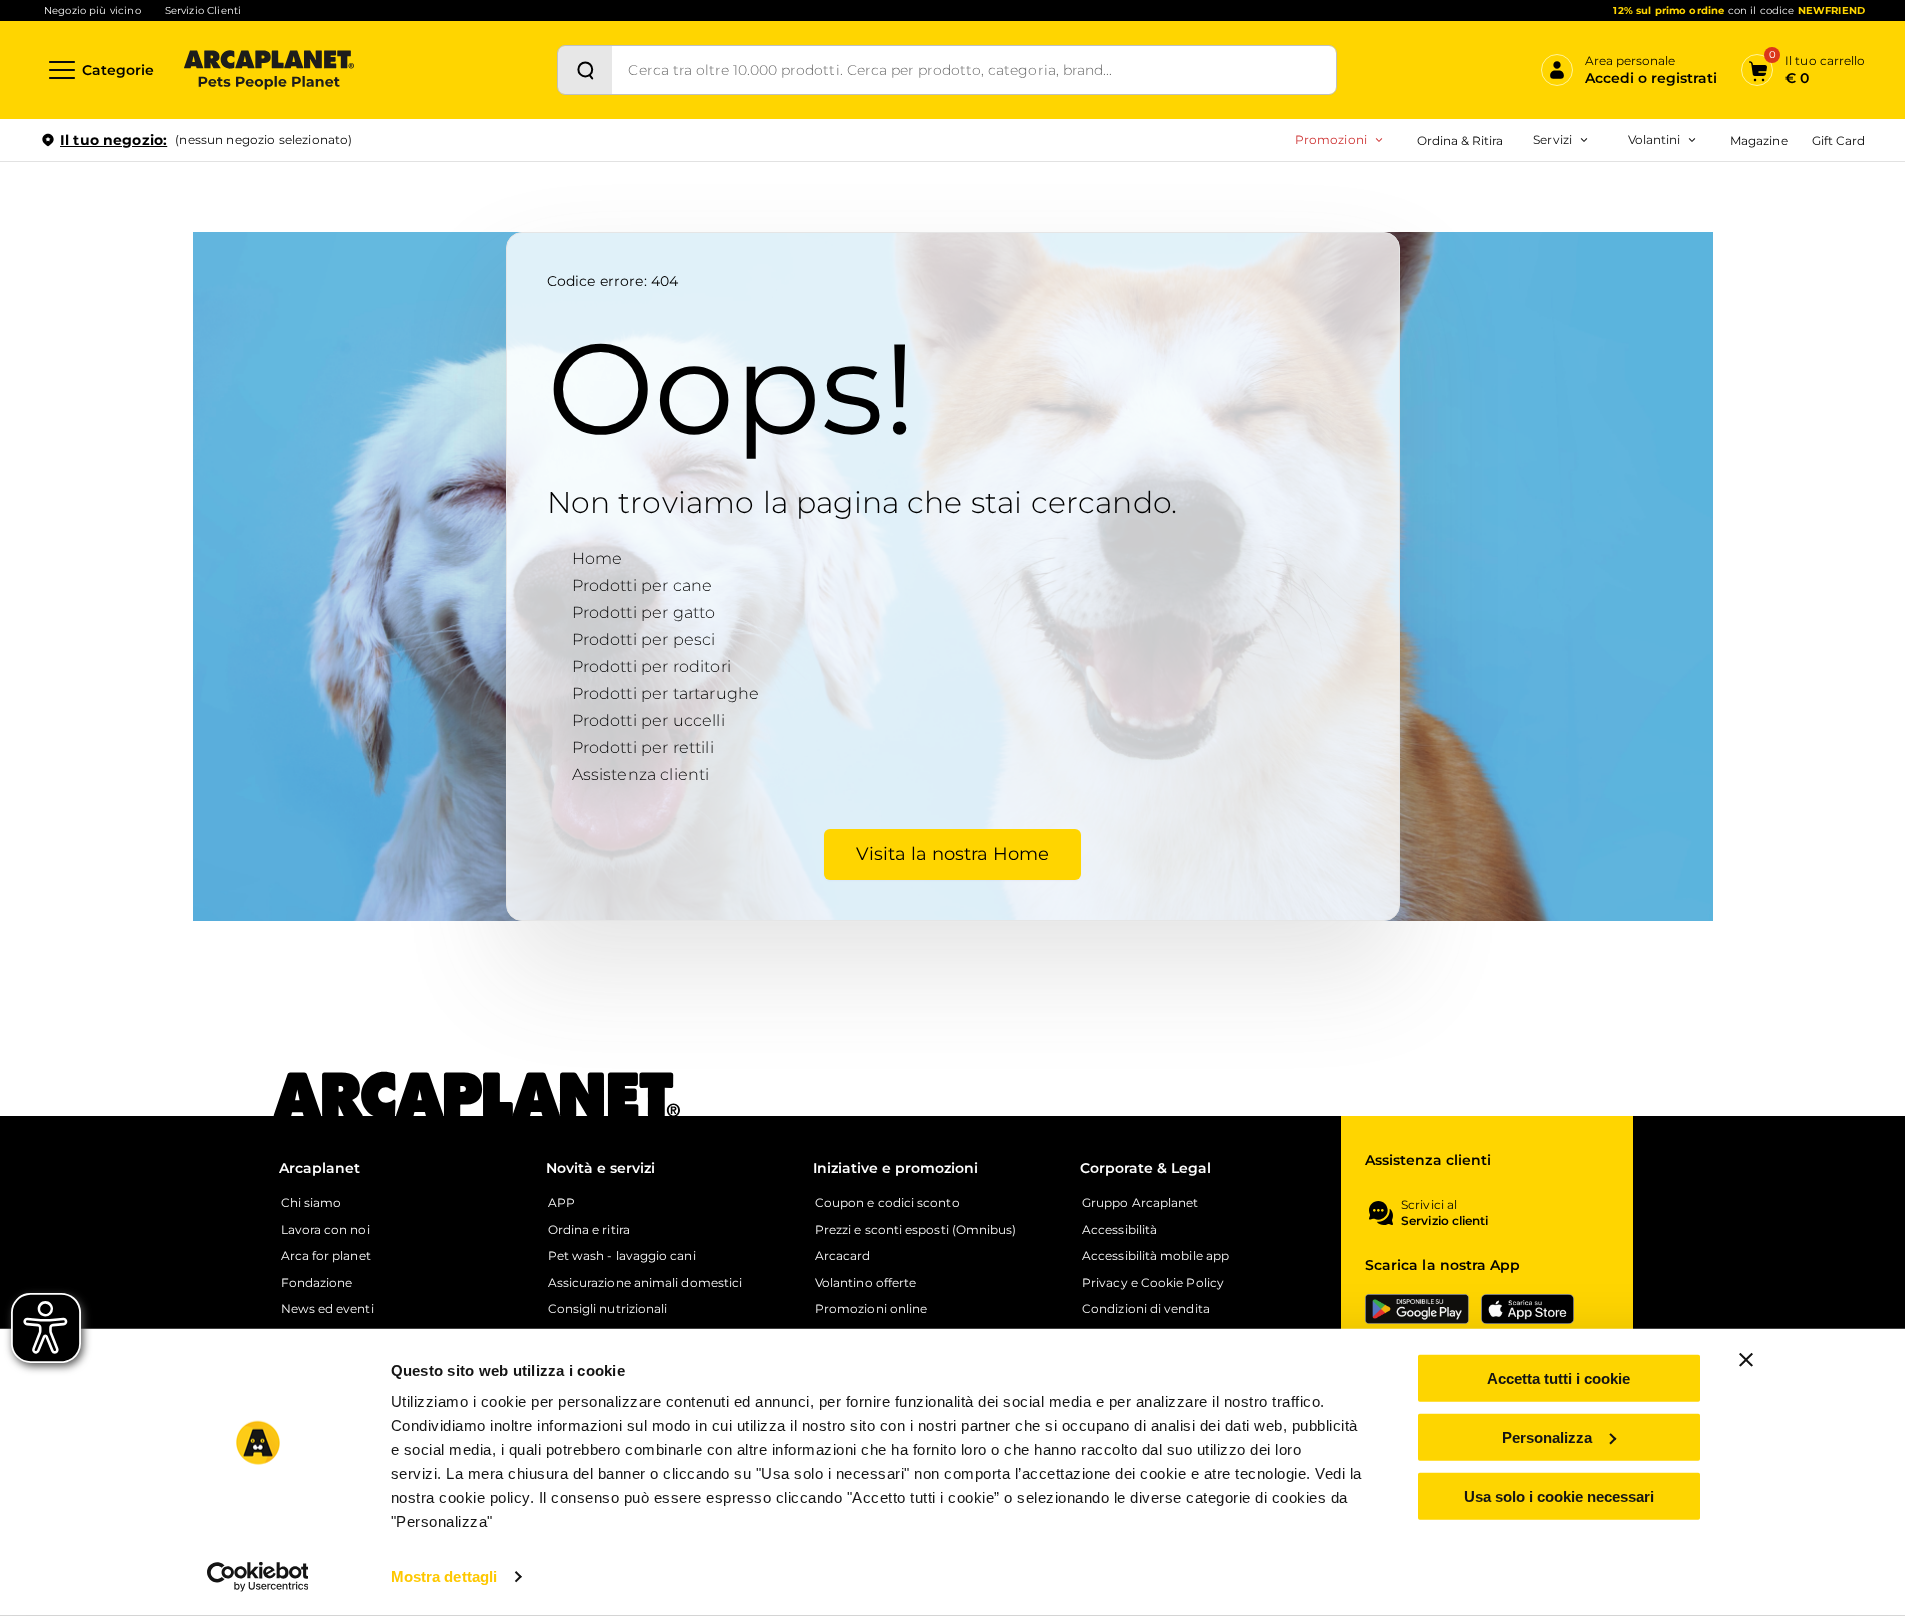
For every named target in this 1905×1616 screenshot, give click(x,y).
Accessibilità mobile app (1155, 1256)
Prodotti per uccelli (648, 720)
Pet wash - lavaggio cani (622, 1256)
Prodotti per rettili (643, 747)
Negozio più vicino (92, 10)
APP (561, 1203)
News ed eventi (327, 1309)
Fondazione (317, 1283)
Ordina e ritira (589, 1230)
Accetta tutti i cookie (1558, 1378)
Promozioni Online (1247, 226)
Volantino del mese (1498, 194)
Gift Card (1838, 140)
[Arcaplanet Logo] (269, 70)
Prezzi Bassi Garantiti (1428, 226)
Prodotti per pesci (644, 639)
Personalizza (1547, 1437)
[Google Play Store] (1417, 1309)
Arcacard (1427, 226)
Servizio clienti (1444, 1221)
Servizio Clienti (203, 10)
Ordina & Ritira (1460, 140)
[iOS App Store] (1527, 1309)
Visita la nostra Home (952, 854)
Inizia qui (1617, 216)
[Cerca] (585, 70)
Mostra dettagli (444, 1576)
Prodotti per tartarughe (666, 693)
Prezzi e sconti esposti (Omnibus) (916, 1230)
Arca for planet (326, 1256)
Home (597, 558)
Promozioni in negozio (1262, 194)
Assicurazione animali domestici (645, 1283)
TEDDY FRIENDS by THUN (1446, 194)
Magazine (1758, 140)
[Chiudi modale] (459, 209)
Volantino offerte (865, 1283)
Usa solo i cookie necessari (1559, 1495)
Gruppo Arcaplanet (1140, 1203)
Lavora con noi (325, 1230)
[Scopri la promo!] (1720, 279)
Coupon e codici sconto (887, 1203)
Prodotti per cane (642, 585)
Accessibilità (1119, 1230)
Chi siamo (311, 1203)
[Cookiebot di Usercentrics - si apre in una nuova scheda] (257, 1577)
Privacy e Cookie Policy (1153, 1283)
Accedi (1571, 173)
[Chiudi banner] (1746, 1360)
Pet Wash (1429, 194)
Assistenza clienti (641, 774)
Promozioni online (871, 1309)
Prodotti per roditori (651, 666)
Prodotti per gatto (644, 612)
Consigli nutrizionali (608, 1309)
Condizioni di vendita (1146, 1309)
